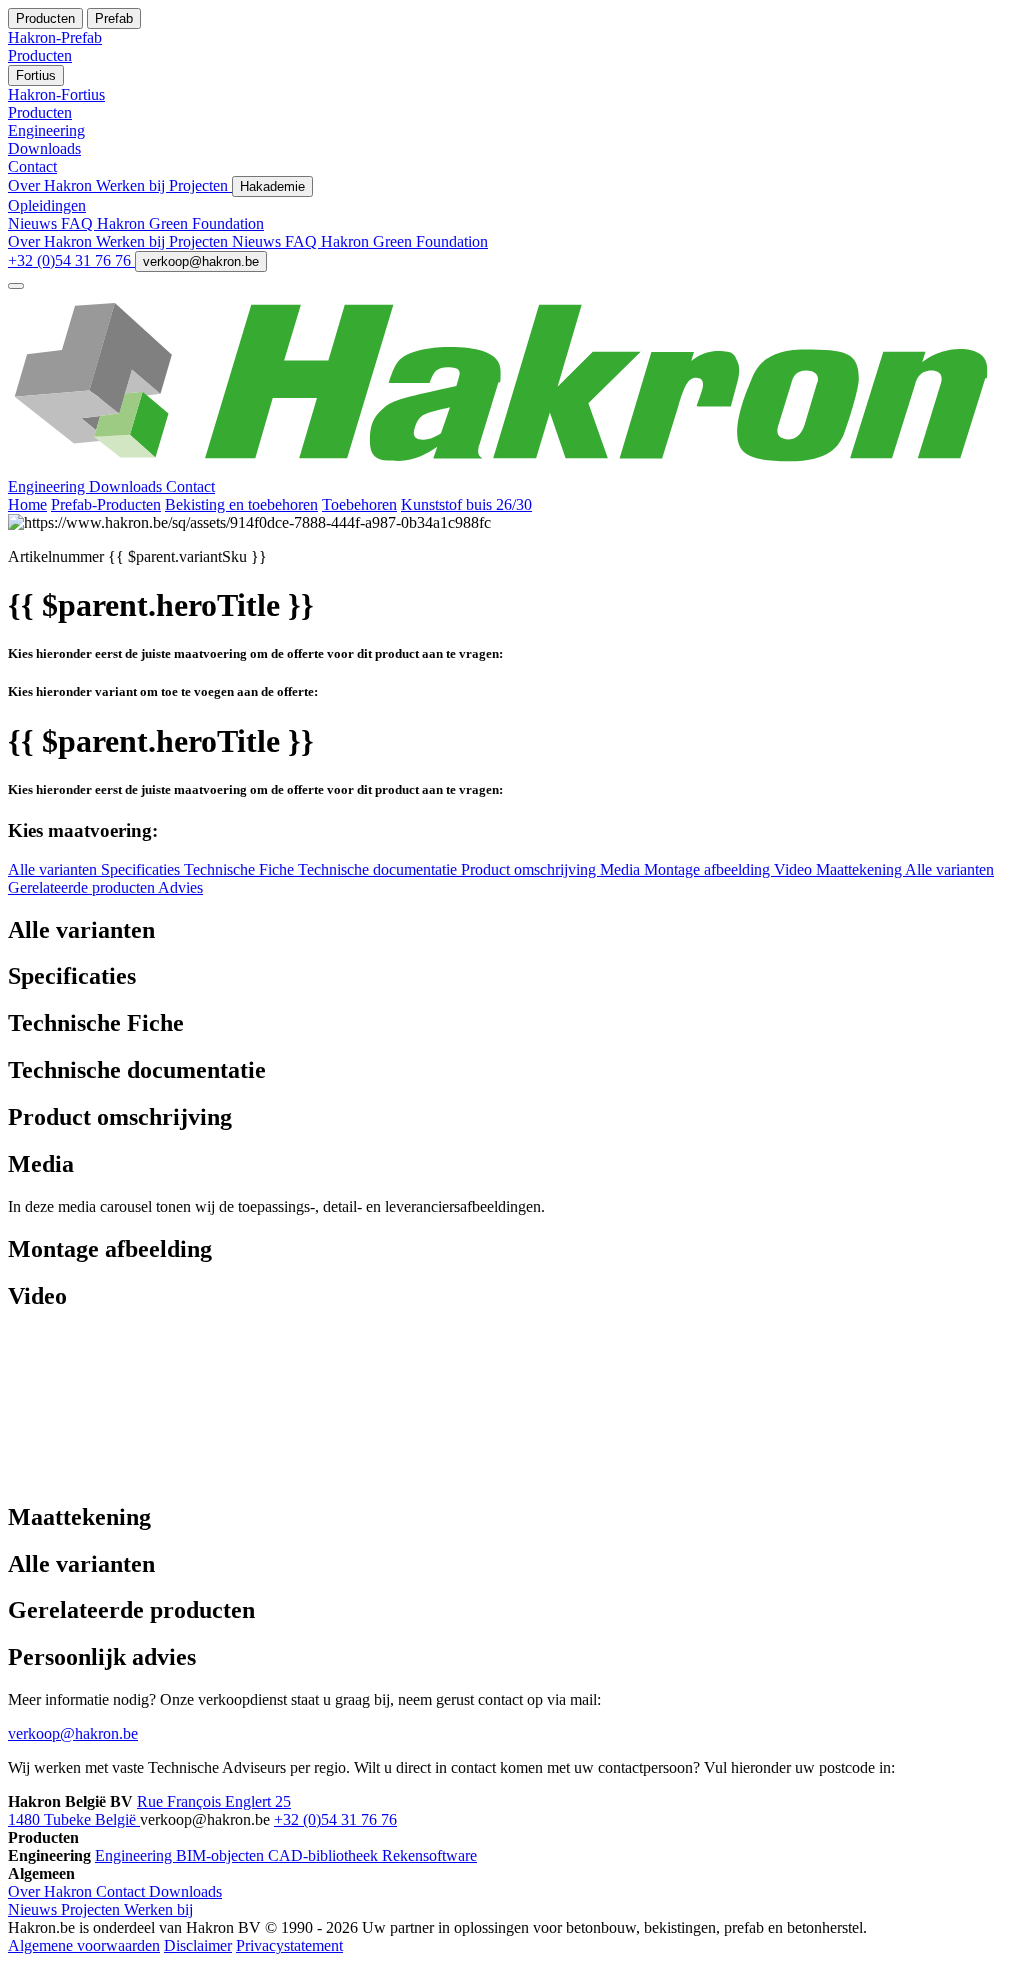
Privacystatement (289, 1945)
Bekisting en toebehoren (241, 504)
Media (622, 869)
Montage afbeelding (709, 869)
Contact (190, 486)
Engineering (48, 486)
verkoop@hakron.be (201, 261)
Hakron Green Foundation (180, 223)
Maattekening (860, 869)
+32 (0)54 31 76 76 (71, 260)
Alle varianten (54, 869)
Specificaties (142, 869)
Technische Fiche (241, 869)
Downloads (127, 486)
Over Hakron (52, 185)
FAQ (79, 223)
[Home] (512, 468)
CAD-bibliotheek (325, 1855)
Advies (180, 887)
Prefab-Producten (106, 504)
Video (795, 869)
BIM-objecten (222, 1855)
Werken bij (132, 185)
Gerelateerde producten (83, 887)
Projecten (200, 185)
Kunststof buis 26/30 (466, 504)
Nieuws (34, 223)
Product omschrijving (530, 869)
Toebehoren (359, 504)
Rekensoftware (429, 1855)
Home (27, 504)
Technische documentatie (379, 869)
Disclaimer (198, 1945)
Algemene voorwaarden (84, 1945)
